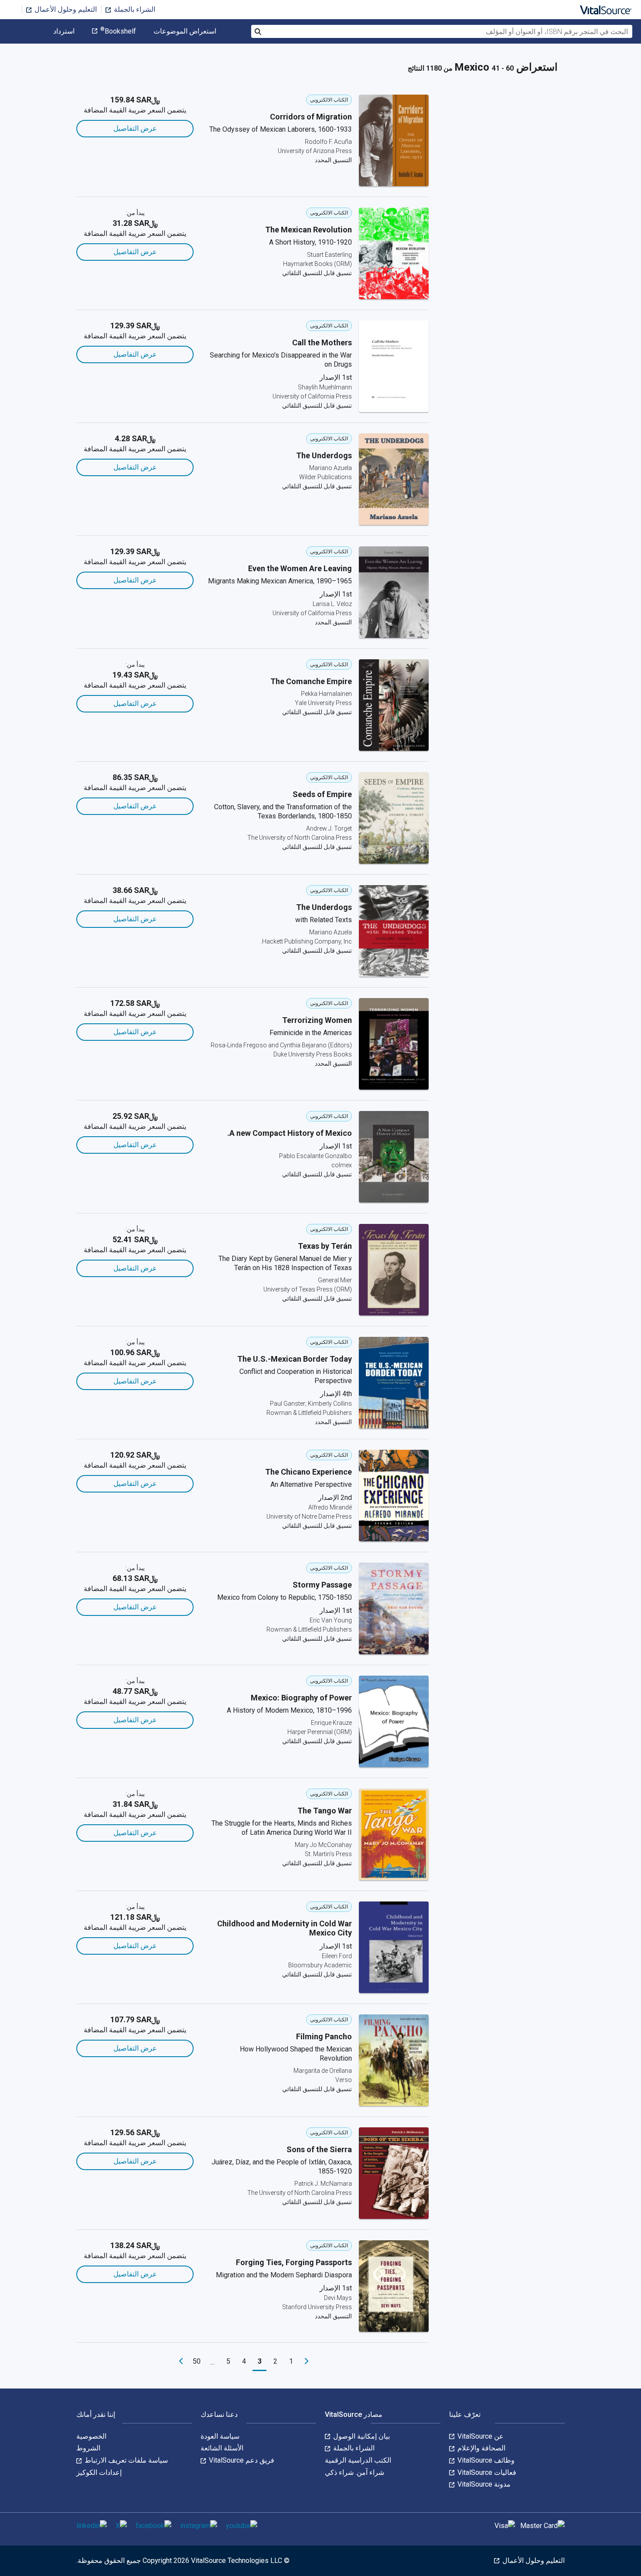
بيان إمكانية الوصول (361, 2436)
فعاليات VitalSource (486, 2472)
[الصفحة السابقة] (307, 2361)
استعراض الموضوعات (185, 31)
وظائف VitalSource (485, 2460)
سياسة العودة (220, 2436)
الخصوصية (91, 2436)
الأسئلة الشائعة (222, 2448)
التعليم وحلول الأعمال (65, 9)
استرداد (64, 31)
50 (197, 2361)
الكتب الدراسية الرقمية (358, 2460)
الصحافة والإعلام (481, 2448)
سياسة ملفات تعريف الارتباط (125, 2460)
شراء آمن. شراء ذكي (355, 2472)
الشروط (88, 2448)
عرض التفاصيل (135, 128)
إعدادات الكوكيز (99, 2472)
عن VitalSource (480, 2436)
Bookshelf (118, 31)
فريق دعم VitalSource (241, 2460)
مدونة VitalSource (483, 2484)
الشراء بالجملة (134, 9)
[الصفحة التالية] (181, 2361)
